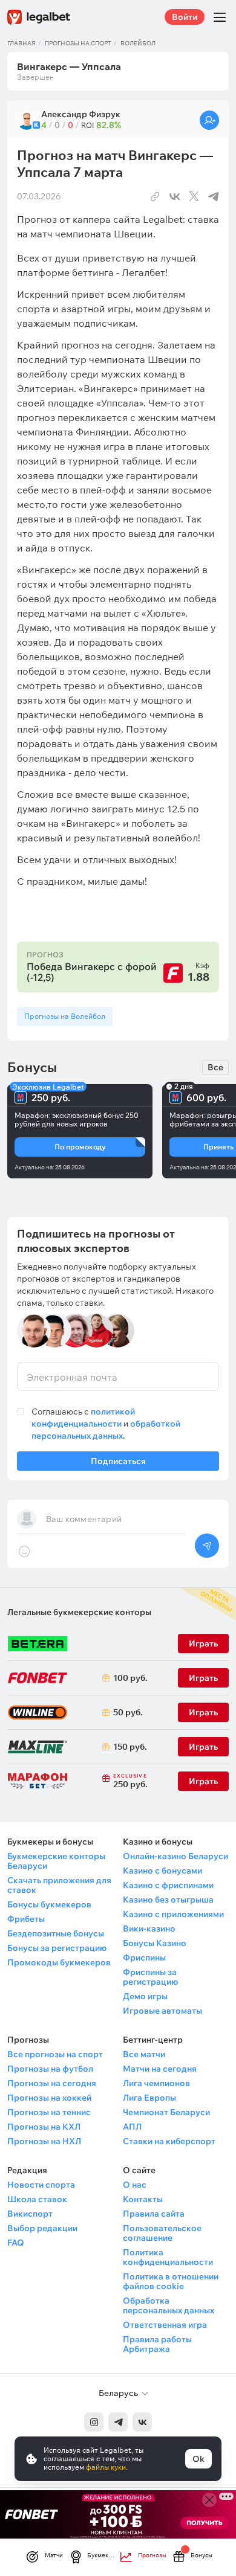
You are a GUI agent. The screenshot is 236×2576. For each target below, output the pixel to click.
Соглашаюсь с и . (106, 1424)
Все (215, 1067)
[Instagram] (94, 2422)
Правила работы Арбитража (157, 2344)
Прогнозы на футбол (50, 2069)
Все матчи (144, 2054)
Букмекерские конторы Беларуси (56, 1861)
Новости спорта (41, 2185)
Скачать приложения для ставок (59, 1885)
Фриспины (144, 1958)
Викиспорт (30, 2214)
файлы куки (106, 2467)
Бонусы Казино (155, 1943)
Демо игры (145, 1996)
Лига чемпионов (156, 2083)
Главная (21, 43)
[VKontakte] (142, 2422)
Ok (198, 2459)
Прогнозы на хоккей (49, 2098)
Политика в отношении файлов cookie (171, 2281)
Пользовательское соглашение (162, 2233)
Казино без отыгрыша (168, 1900)
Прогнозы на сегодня (52, 2083)
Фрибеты (26, 1919)
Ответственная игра (165, 2325)
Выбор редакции (42, 2228)
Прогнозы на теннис (49, 2112)
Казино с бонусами (162, 1871)
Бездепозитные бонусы (56, 1933)
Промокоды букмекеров (59, 1962)
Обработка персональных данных (169, 2305)
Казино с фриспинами (168, 1885)
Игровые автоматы (162, 2011)
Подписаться (118, 1461)
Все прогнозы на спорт (55, 2054)
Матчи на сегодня (160, 2069)
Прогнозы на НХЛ (44, 2141)
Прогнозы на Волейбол (65, 1016)
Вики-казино (149, 1929)
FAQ (16, 2243)
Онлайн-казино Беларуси (175, 1856)
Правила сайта (154, 2214)
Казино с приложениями (173, 1914)
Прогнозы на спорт (78, 43)
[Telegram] (118, 2422)
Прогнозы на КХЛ (44, 2127)
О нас (135, 2185)
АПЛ (132, 2127)
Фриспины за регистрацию (150, 1977)
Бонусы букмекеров (49, 1904)
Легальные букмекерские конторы (79, 1612)
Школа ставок (37, 2199)
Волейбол (138, 43)
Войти (185, 17)
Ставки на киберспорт (169, 2141)
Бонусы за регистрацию (57, 1948)
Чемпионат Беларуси (166, 2112)
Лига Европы (149, 2098)
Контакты (143, 2199)
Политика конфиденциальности (168, 2257)
